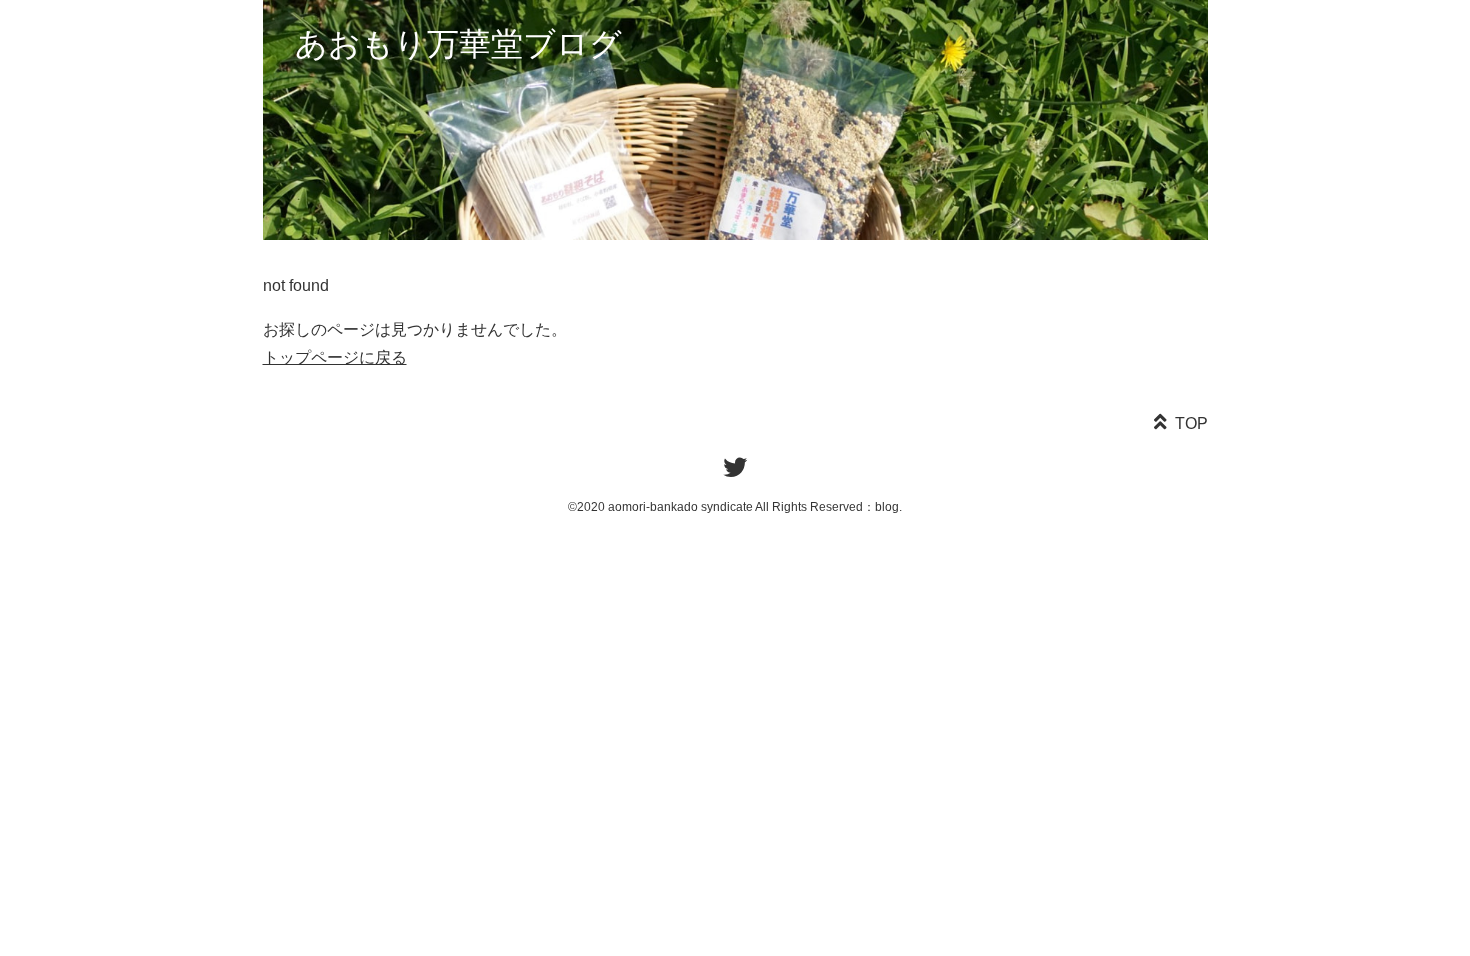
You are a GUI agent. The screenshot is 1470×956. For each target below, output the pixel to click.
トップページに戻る (335, 357)
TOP (1191, 423)
